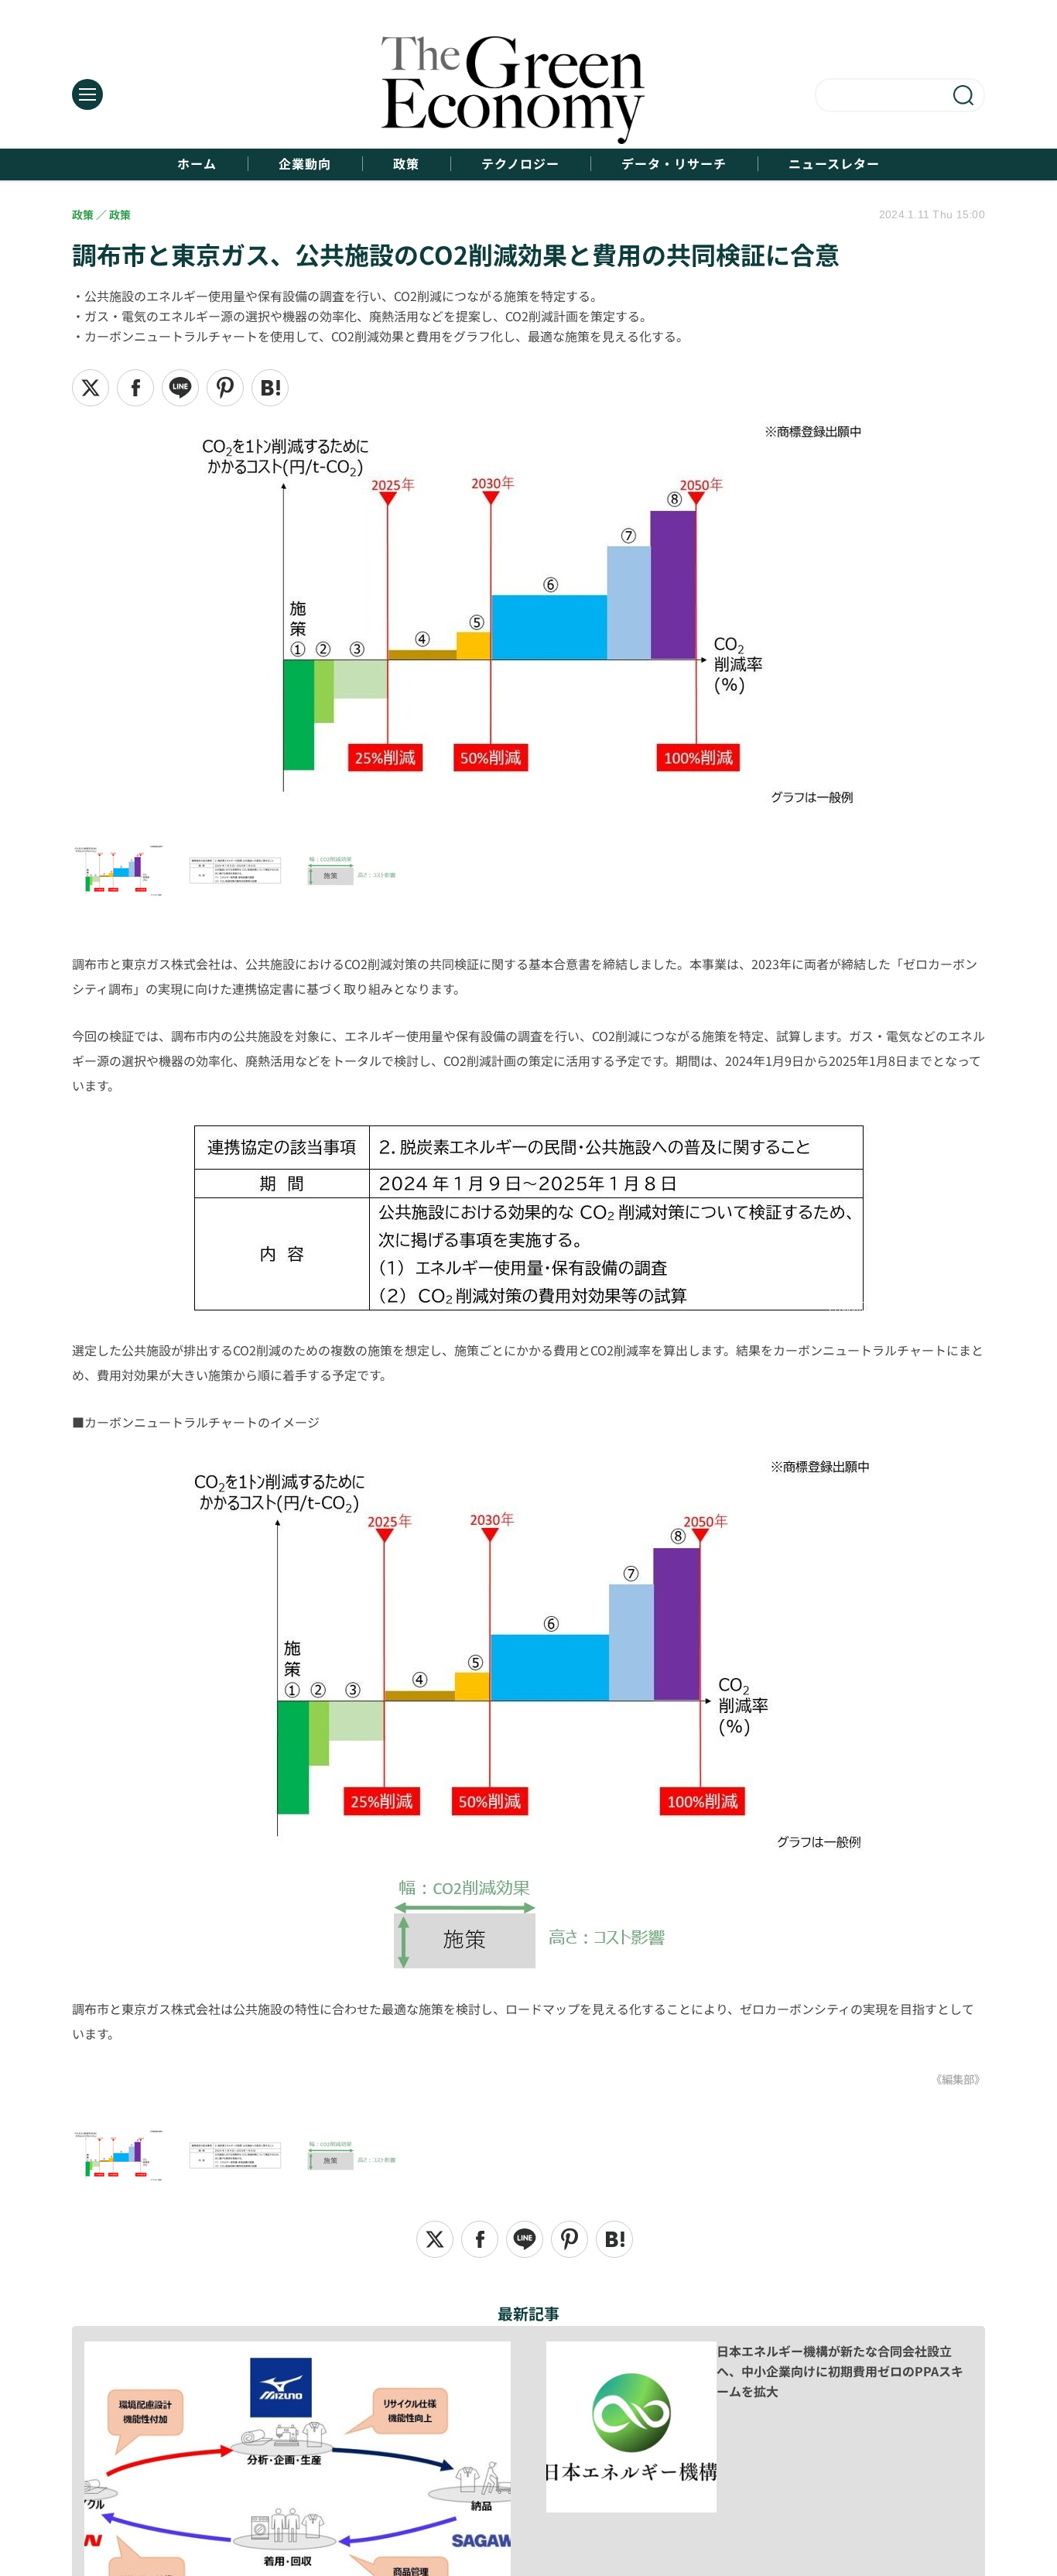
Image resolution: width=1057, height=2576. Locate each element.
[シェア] (135, 388)
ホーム (197, 164)
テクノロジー (520, 164)
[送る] (180, 388)
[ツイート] (91, 388)
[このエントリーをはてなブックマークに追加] (270, 388)
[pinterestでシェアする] (225, 388)
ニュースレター (834, 164)
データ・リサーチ (674, 164)
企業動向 (305, 164)
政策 (406, 164)
